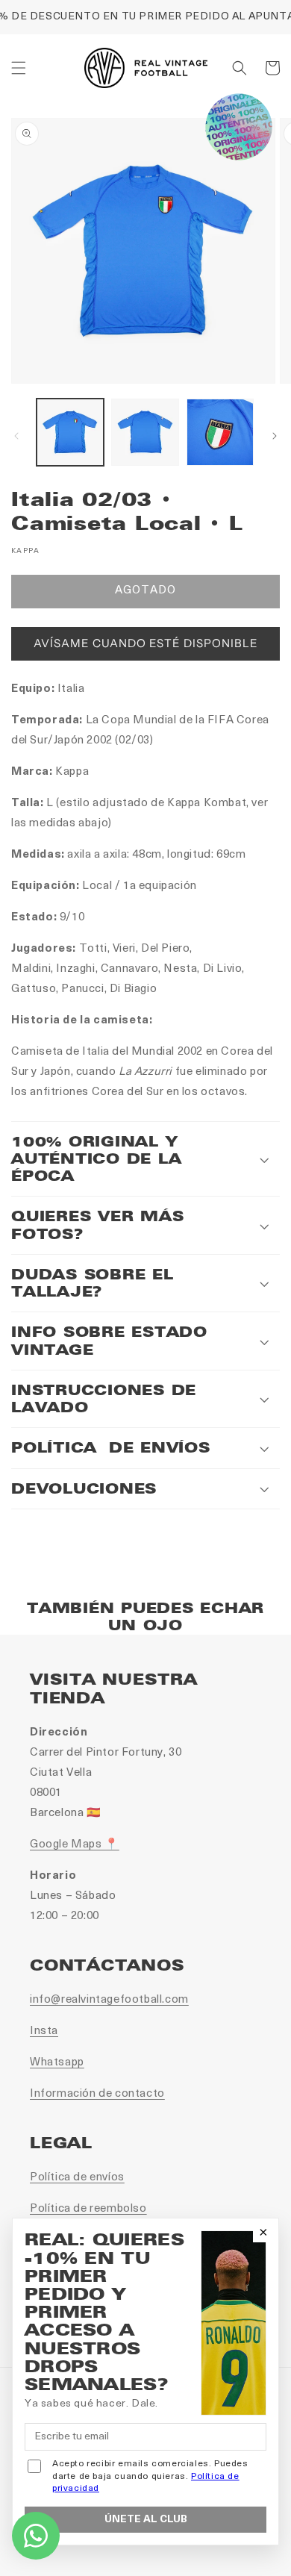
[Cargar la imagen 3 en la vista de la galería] (220, 432)
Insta (44, 2031)
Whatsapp (57, 2063)
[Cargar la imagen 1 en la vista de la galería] (70, 432)
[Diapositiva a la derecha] (275, 436)
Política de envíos (77, 2178)
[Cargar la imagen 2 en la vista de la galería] (145, 432)
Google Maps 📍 (75, 1845)
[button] (19, 68)
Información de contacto (97, 2094)
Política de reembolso (88, 2209)
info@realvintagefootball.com (109, 2000)
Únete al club (146, 2520)
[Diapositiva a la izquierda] (16, 436)
